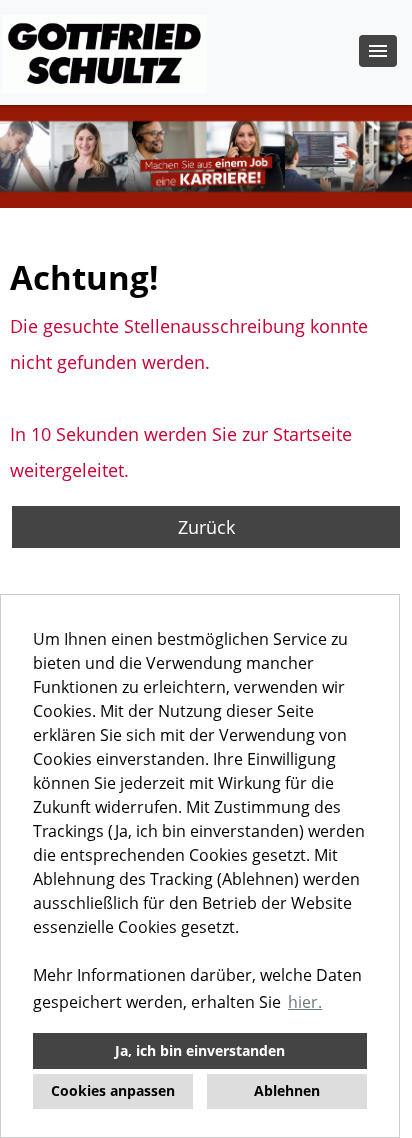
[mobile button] (378, 51)
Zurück (206, 527)
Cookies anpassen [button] (113, 1090)
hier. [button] (305, 1002)
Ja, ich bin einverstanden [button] (200, 1050)
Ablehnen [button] (287, 1090)
